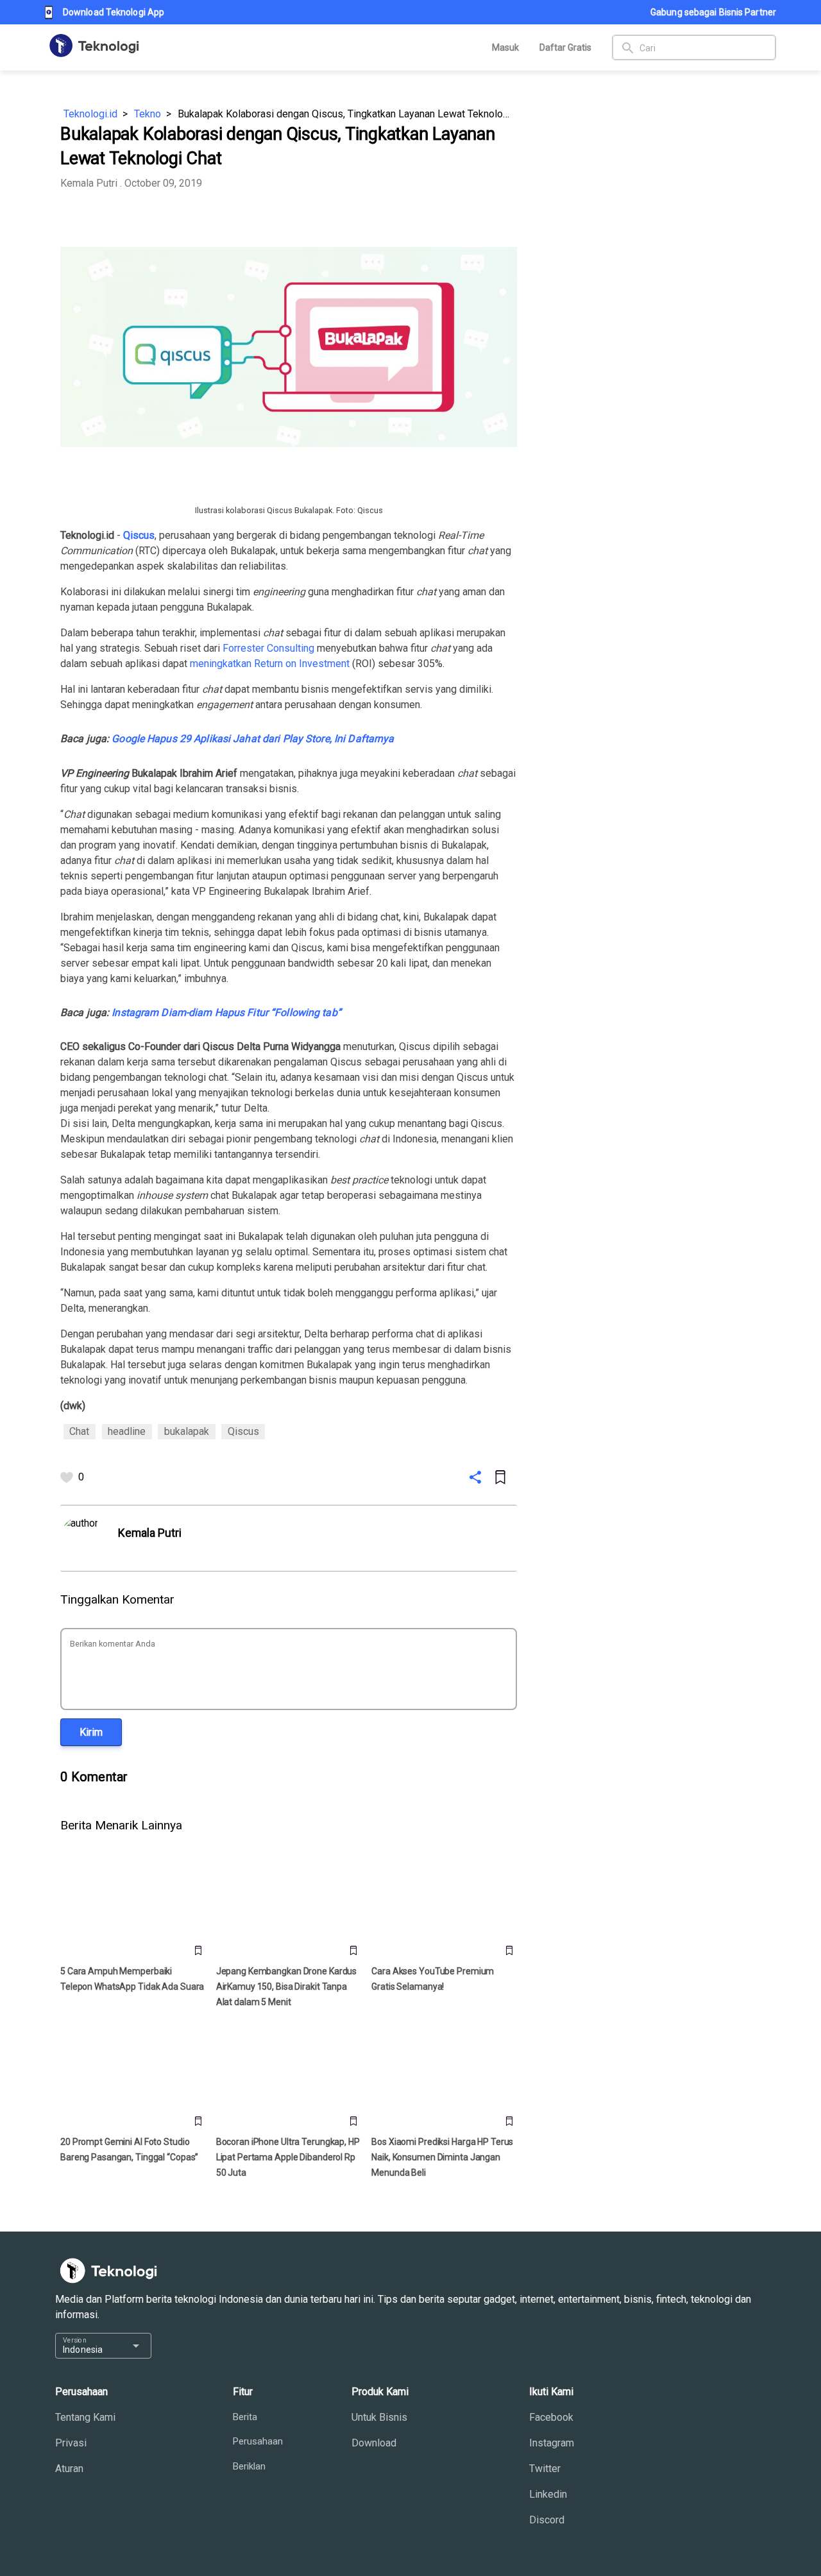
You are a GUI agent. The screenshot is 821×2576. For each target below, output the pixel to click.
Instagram (552, 2443)
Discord (547, 2520)
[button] (91, 1732)
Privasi (71, 2443)
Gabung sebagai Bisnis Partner (713, 12)
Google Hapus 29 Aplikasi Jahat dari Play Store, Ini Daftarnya (253, 739)
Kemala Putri (89, 183)
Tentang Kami (85, 2417)
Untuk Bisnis (379, 2417)
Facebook (551, 2417)
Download (374, 2443)
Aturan (69, 2469)
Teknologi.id (90, 114)
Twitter (545, 2469)
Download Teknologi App (114, 12)
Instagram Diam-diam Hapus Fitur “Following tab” (226, 1013)
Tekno (148, 114)
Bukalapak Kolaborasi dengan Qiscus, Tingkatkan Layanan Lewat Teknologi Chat (347, 114)
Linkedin (548, 2494)
